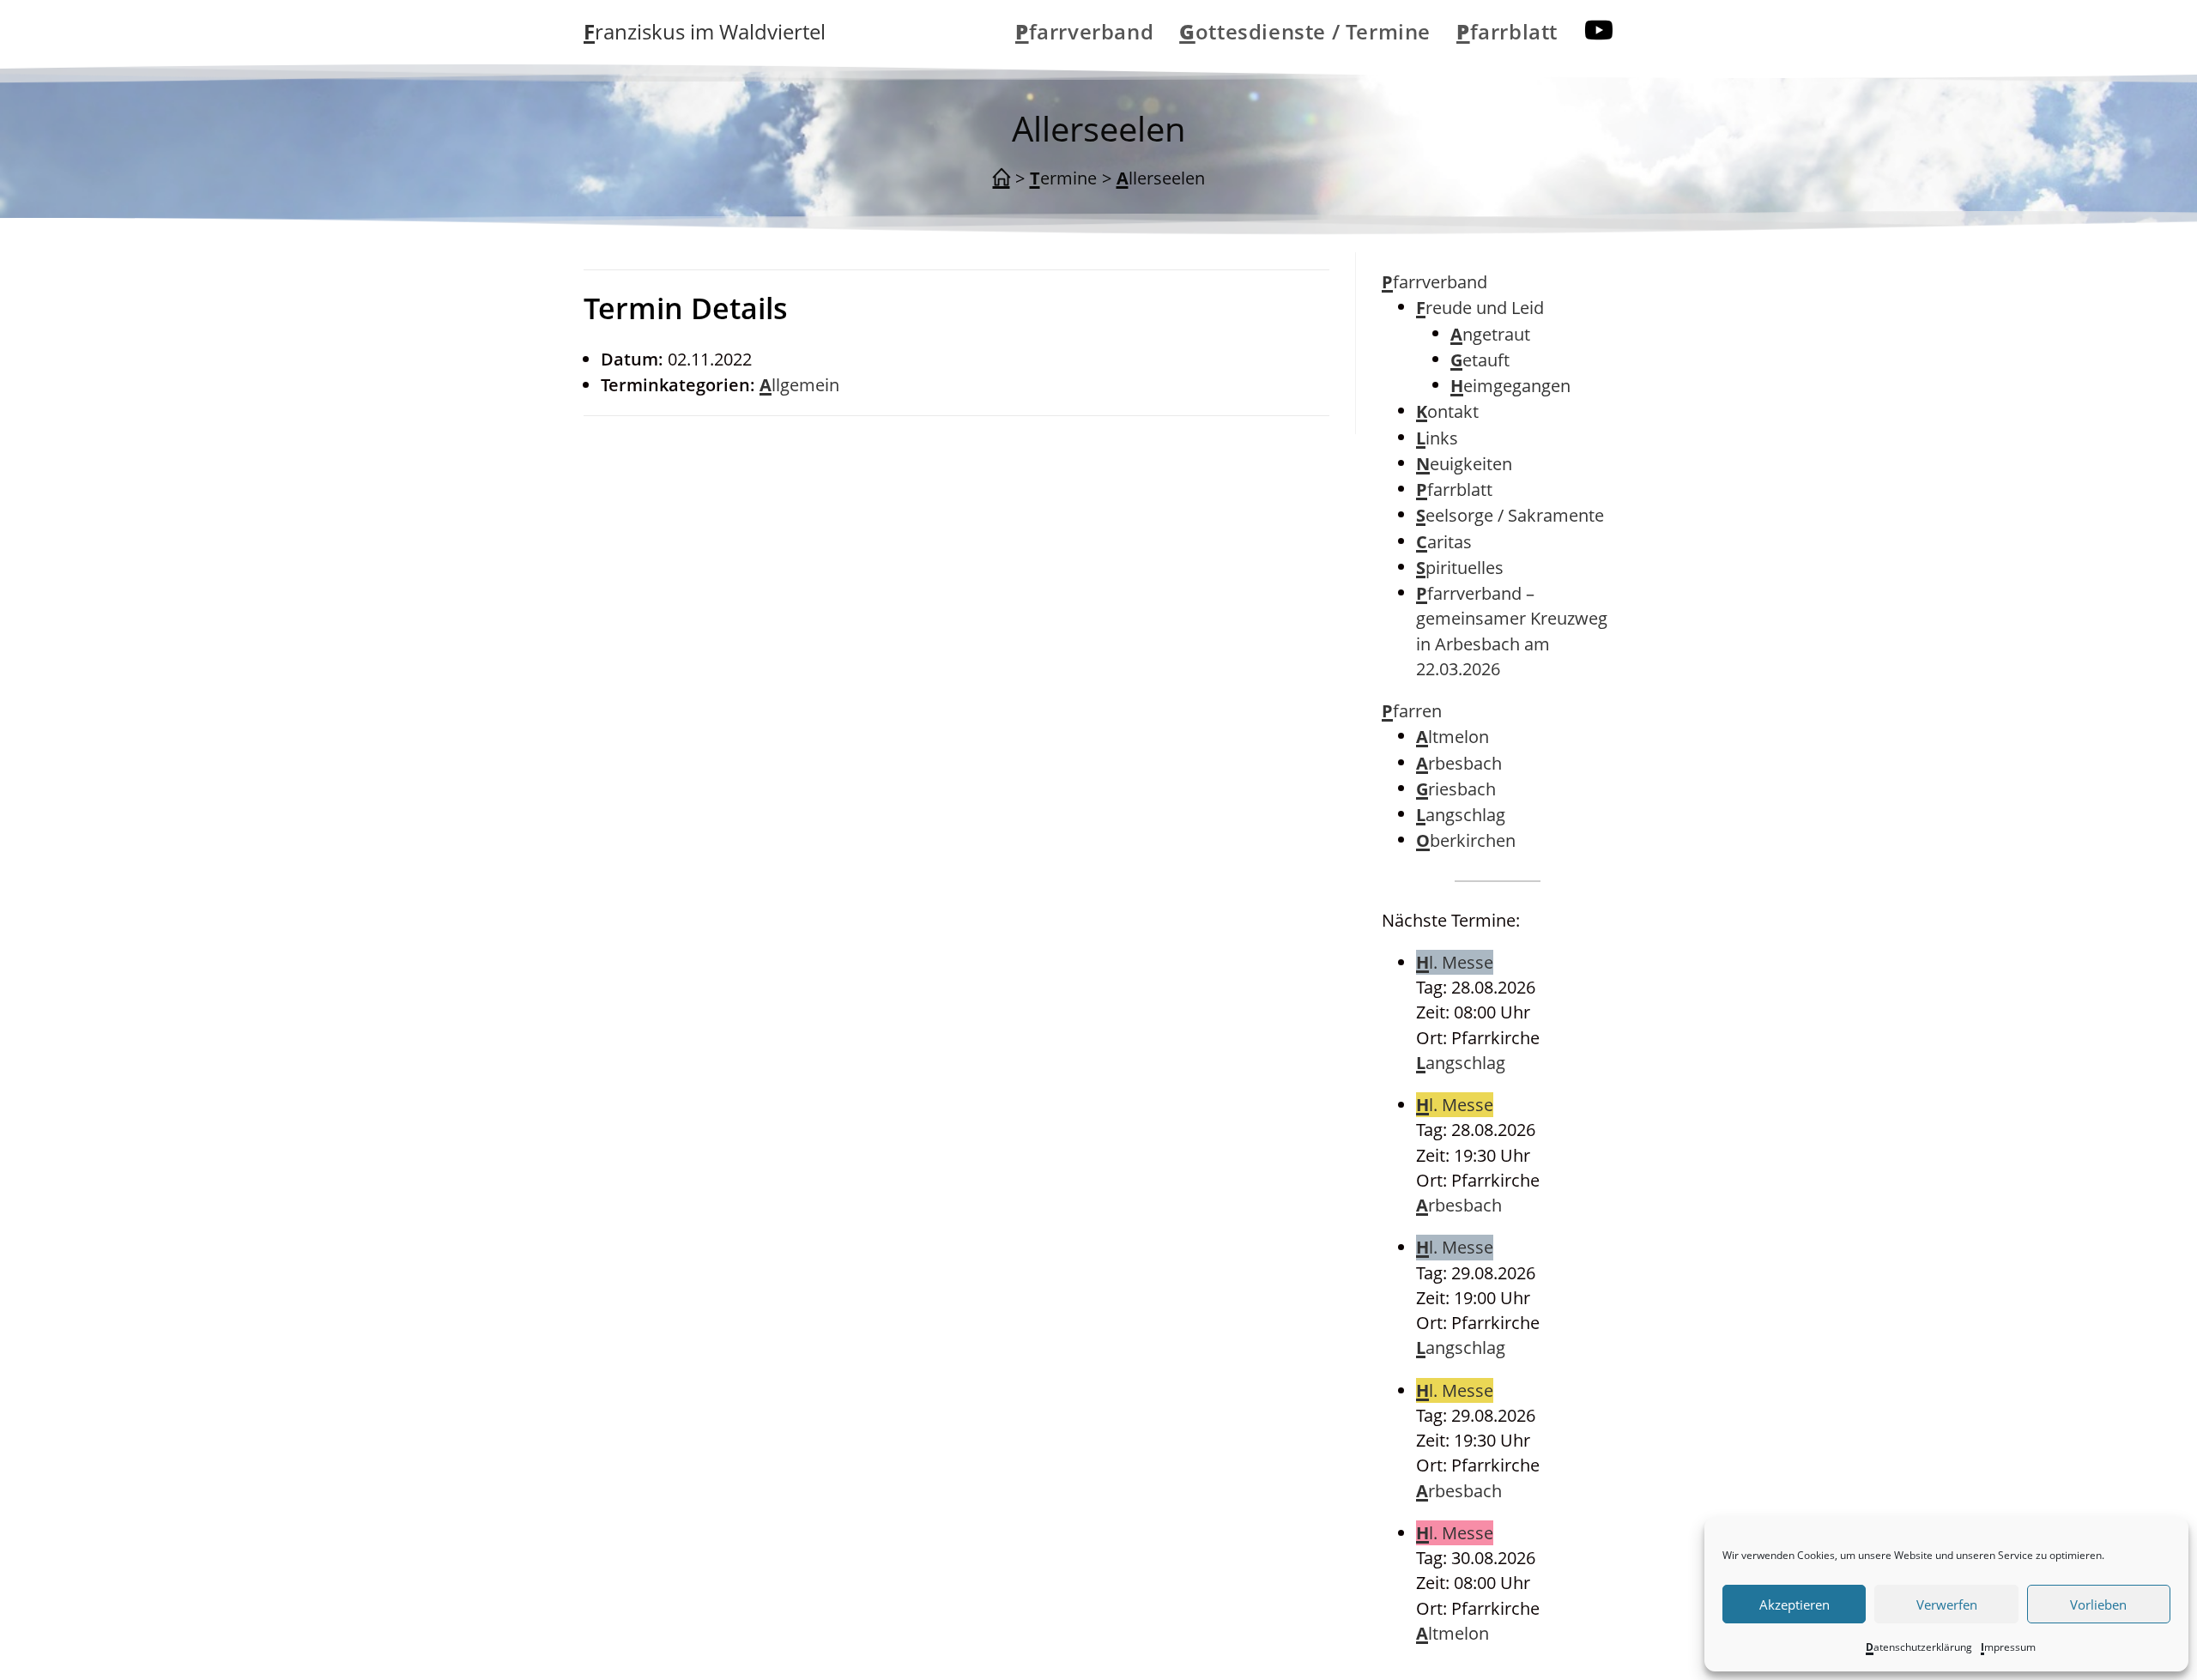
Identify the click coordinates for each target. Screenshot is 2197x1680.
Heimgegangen (1510, 386)
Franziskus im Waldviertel (705, 31)
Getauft (1480, 360)
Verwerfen (1947, 1604)
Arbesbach (1459, 763)
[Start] (1002, 178)
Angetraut (1490, 334)
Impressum (2008, 1647)
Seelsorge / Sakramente (1510, 515)
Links (1437, 438)
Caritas (1444, 542)
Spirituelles (1460, 568)
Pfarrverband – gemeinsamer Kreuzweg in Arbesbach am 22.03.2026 (1512, 631)
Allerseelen (1161, 178)
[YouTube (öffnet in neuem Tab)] (1599, 30)
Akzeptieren (1795, 1604)
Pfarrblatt (1454, 489)
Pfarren (1412, 711)
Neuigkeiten (1464, 464)
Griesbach (1456, 789)
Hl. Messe (1455, 962)
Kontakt (1447, 411)
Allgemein (799, 385)
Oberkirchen (1466, 840)
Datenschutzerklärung (1919, 1647)
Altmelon (1453, 737)
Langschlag (1461, 815)
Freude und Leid (1480, 308)
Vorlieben (2098, 1604)
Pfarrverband (1434, 282)
